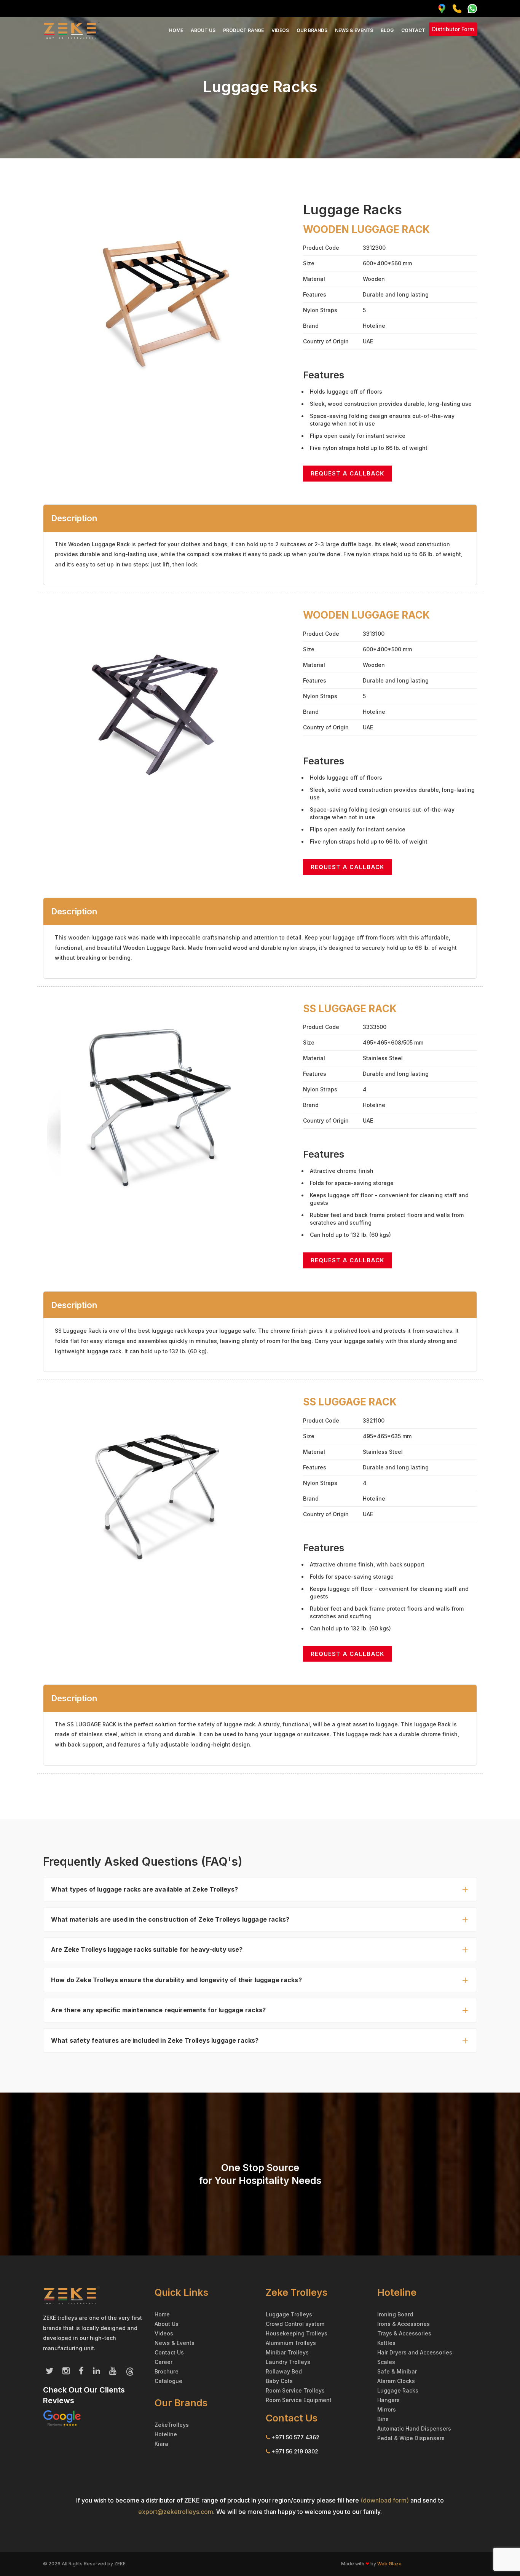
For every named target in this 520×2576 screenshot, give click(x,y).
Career (163, 2362)
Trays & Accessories (404, 2333)
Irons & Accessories (404, 2324)
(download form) (385, 2500)
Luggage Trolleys (289, 2314)
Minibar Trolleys (287, 2352)
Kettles (386, 2343)
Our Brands (312, 30)
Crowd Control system (295, 2324)
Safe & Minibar (397, 2371)
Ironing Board (395, 2314)
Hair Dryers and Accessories (415, 2352)
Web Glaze (389, 2564)
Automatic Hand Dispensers (414, 2428)
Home (176, 30)
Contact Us (169, 2352)
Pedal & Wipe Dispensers (411, 2438)
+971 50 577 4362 (295, 2437)
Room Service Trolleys (295, 2390)
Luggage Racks (398, 2390)
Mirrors (387, 2409)
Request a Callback (347, 473)
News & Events (354, 30)
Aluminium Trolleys (291, 2343)
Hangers (388, 2400)
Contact (413, 30)
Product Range (243, 30)
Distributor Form (453, 29)
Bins (383, 2419)
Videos (280, 30)
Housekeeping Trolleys (297, 2333)
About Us (203, 30)
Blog (387, 30)
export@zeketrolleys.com (176, 2512)
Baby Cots (279, 2381)
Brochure (167, 2371)
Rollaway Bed (284, 2371)
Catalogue (168, 2381)
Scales (386, 2362)
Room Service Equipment (299, 2400)
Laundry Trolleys (288, 2362)
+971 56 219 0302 (295, 2451)
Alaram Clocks (396, 2381)
